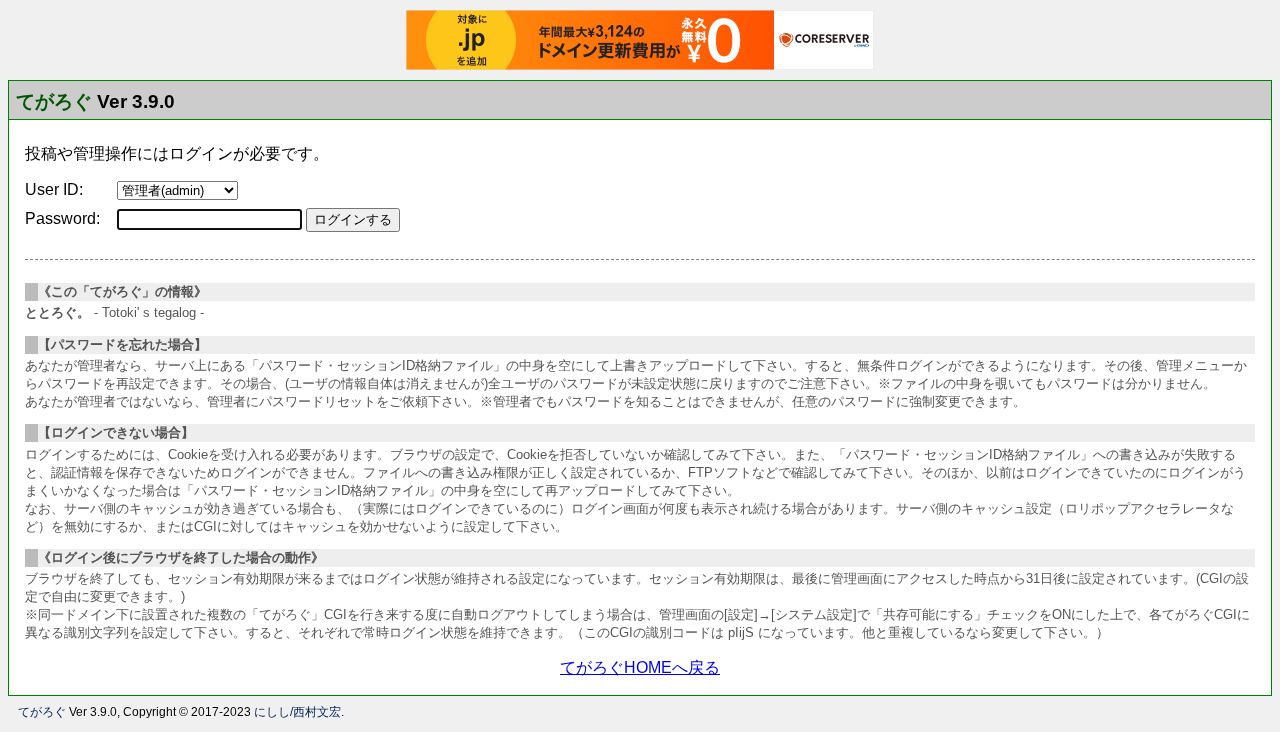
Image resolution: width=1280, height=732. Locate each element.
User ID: (54, 189)
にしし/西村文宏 (297, 712)
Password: (62, 218)
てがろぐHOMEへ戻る (640, 667)
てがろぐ (54, 101)
